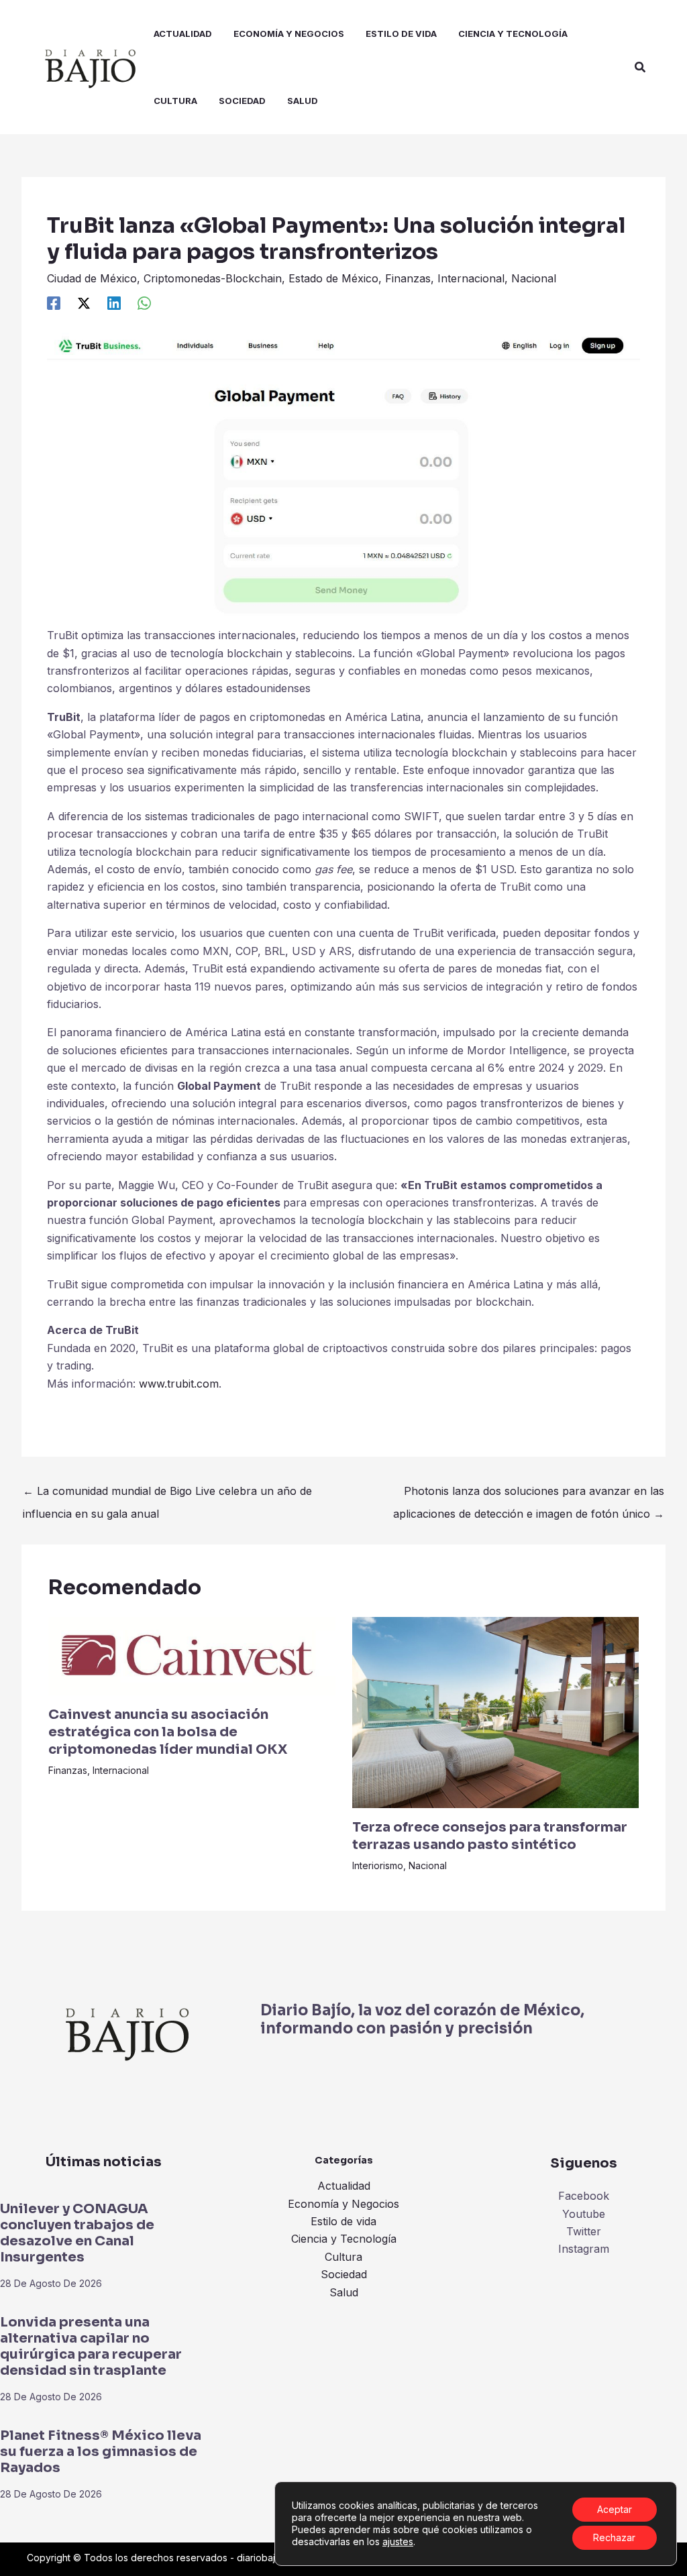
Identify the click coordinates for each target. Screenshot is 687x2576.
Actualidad (344, 2186)
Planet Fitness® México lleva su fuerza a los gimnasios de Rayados (101, 2452)
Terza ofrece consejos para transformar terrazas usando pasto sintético (490, 1836)
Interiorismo (378, 1865)
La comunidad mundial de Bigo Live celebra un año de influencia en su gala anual (167, 1494)
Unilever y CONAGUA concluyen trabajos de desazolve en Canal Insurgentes (77, 2233)
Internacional (471, 278)
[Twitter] (84, 302)
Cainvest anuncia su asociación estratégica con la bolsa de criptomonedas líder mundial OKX (168, 1732)
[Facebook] (54, 302)
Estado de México (333, 278)
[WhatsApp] (144, 302)
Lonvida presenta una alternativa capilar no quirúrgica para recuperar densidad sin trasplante (91, 2346)
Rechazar (614, 2537)
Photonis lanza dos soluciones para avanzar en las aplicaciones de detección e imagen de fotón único (529, 1494)
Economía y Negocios (343, 2204)
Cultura (343, 2257)
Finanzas (408, 278)
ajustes (398, 2541)
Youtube (584, 2214)
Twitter (584, 2231)
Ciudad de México (92, 278)
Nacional (534, 278)
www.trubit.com (179, 1384)
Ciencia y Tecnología (344, 2239)
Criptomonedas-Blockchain (213, 278)
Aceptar (615, 2509)
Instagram (584, 2249)
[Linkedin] (114, 302)
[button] (641, 67)
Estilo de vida (343, 2221)
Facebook (584, 2196)
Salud (344, 2292)
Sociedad (344, 2274)
